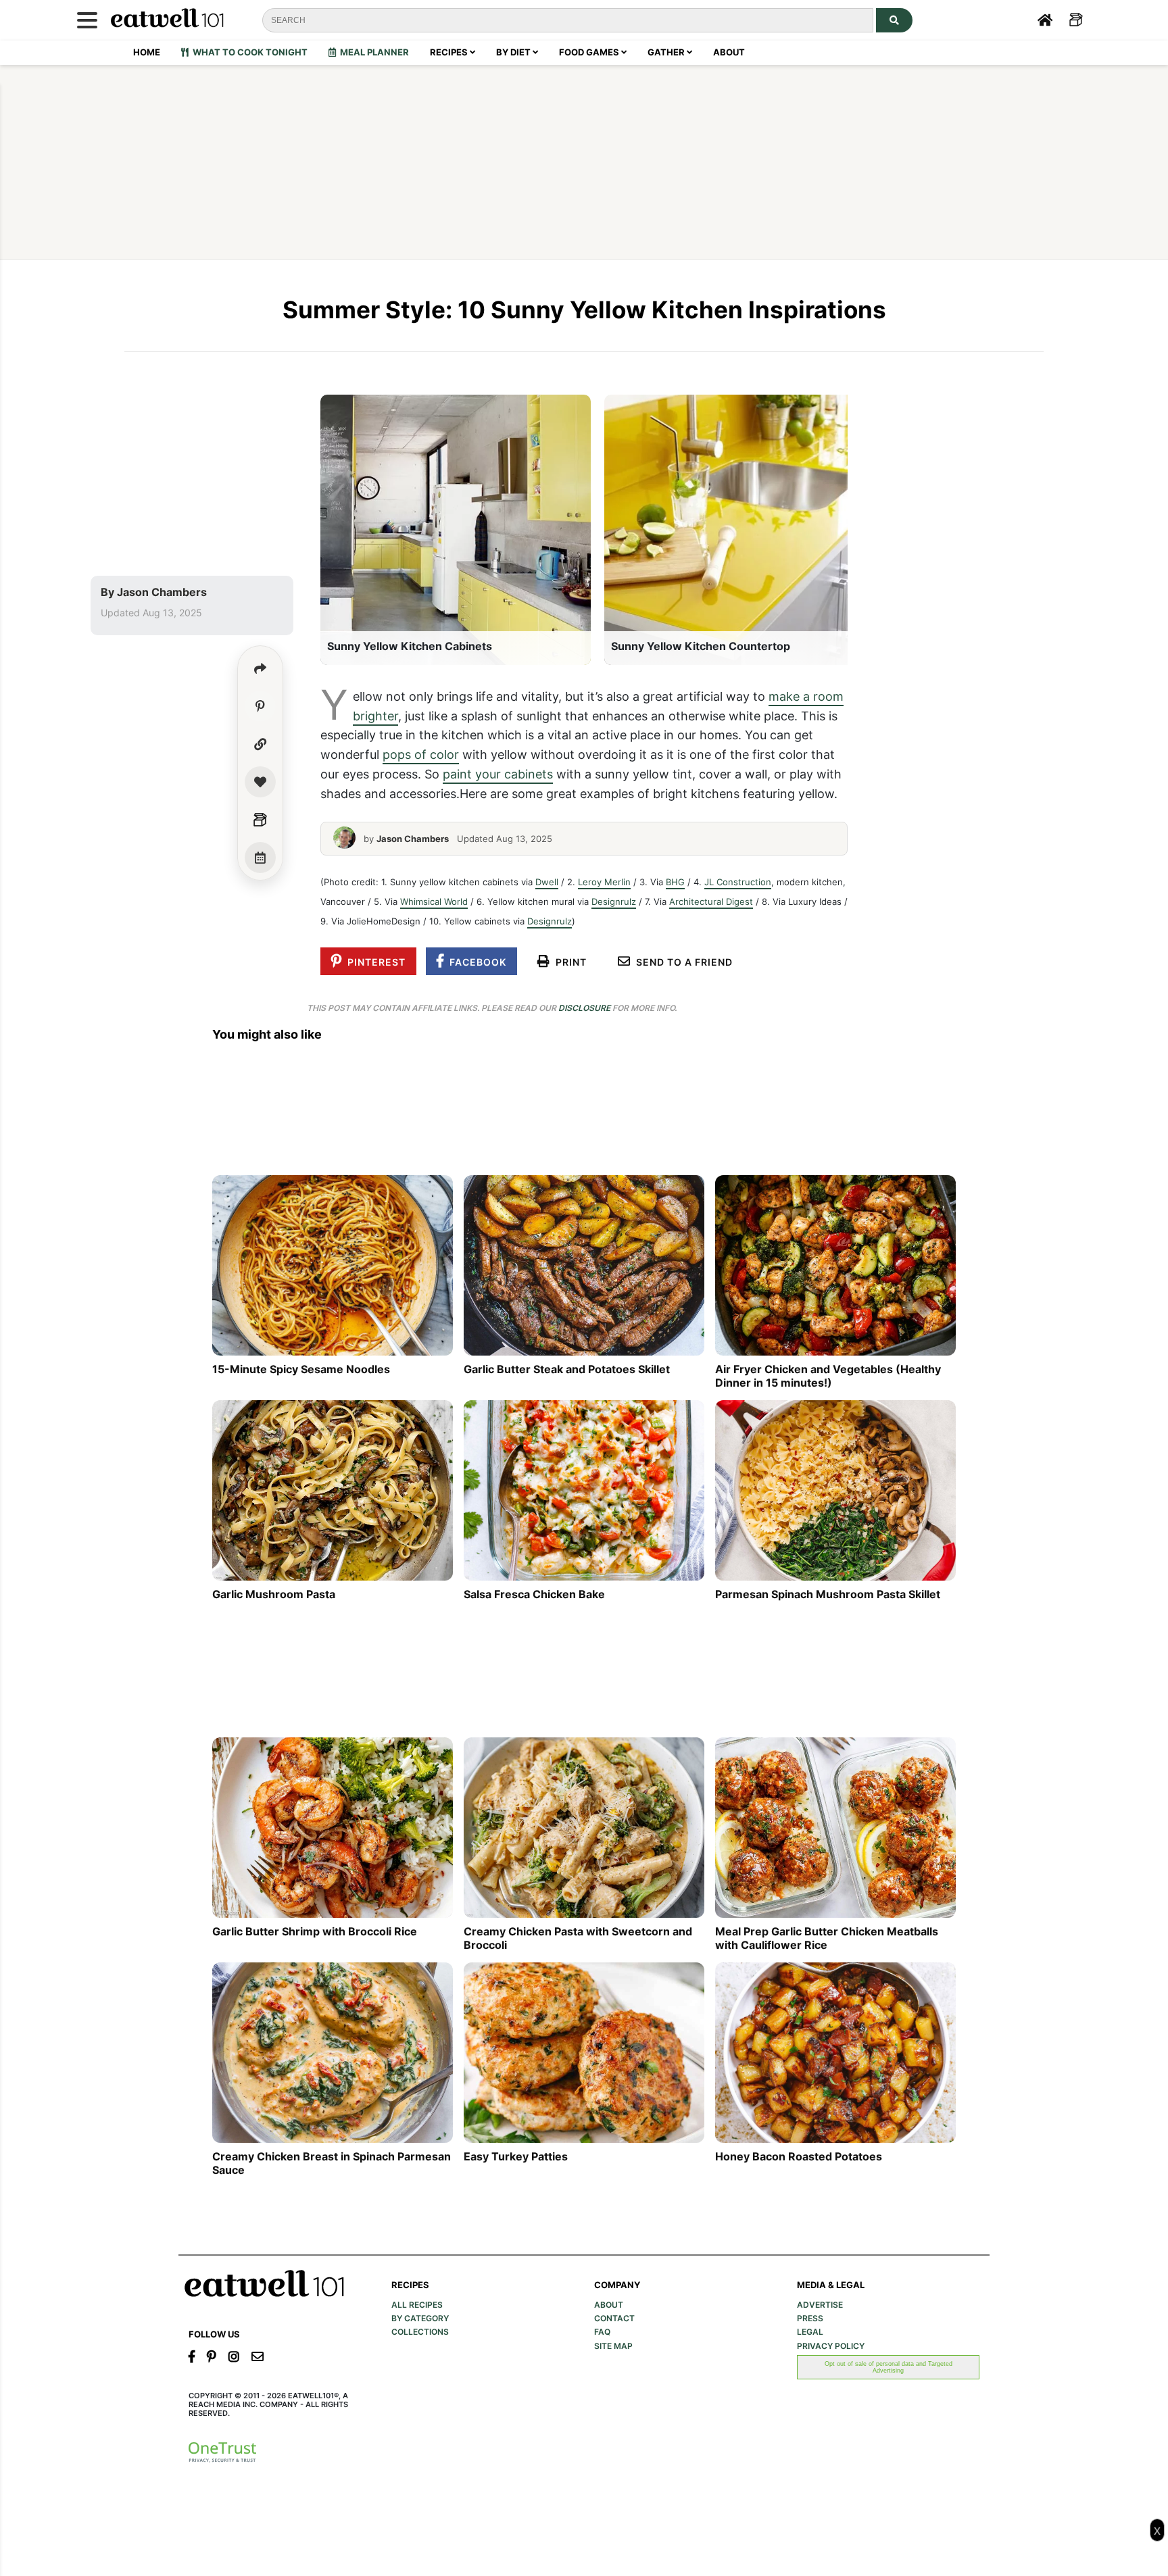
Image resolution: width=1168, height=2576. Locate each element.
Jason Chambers (162, 592)
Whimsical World (434, 901)
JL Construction (738, 882)
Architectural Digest (711, 901)
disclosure (584, 1008)
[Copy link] (260, 744)
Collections (420, 2332)
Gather (667, 52)
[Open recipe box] (260, 820)
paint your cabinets (498, 774)
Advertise (820, 2305)
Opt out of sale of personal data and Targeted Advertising (889, 2367)
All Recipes (417, 2305)
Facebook (475, 962)
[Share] (260, 668)
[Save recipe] (260, 782)
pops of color (421, 754)
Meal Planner (372, 52)
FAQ (602, 2332)
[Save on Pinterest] (260, 706)
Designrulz (614, 901)
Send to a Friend (682, 962)
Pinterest (374, 962)
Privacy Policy (831, 2346)
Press (810, 2319)
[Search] (894, 20)
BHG (675, 882)
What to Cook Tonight (248, 52)
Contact (614, 2319)
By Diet (514, 52)
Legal (810, 2332)
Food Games (590, 52)
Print (568, 962)
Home (147, 52)
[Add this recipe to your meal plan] (260, 858)
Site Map (613, 2346)
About (729, 52)
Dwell (547, 882)
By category (420, 2319)
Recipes (450, 52)
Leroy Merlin (604, 882)
